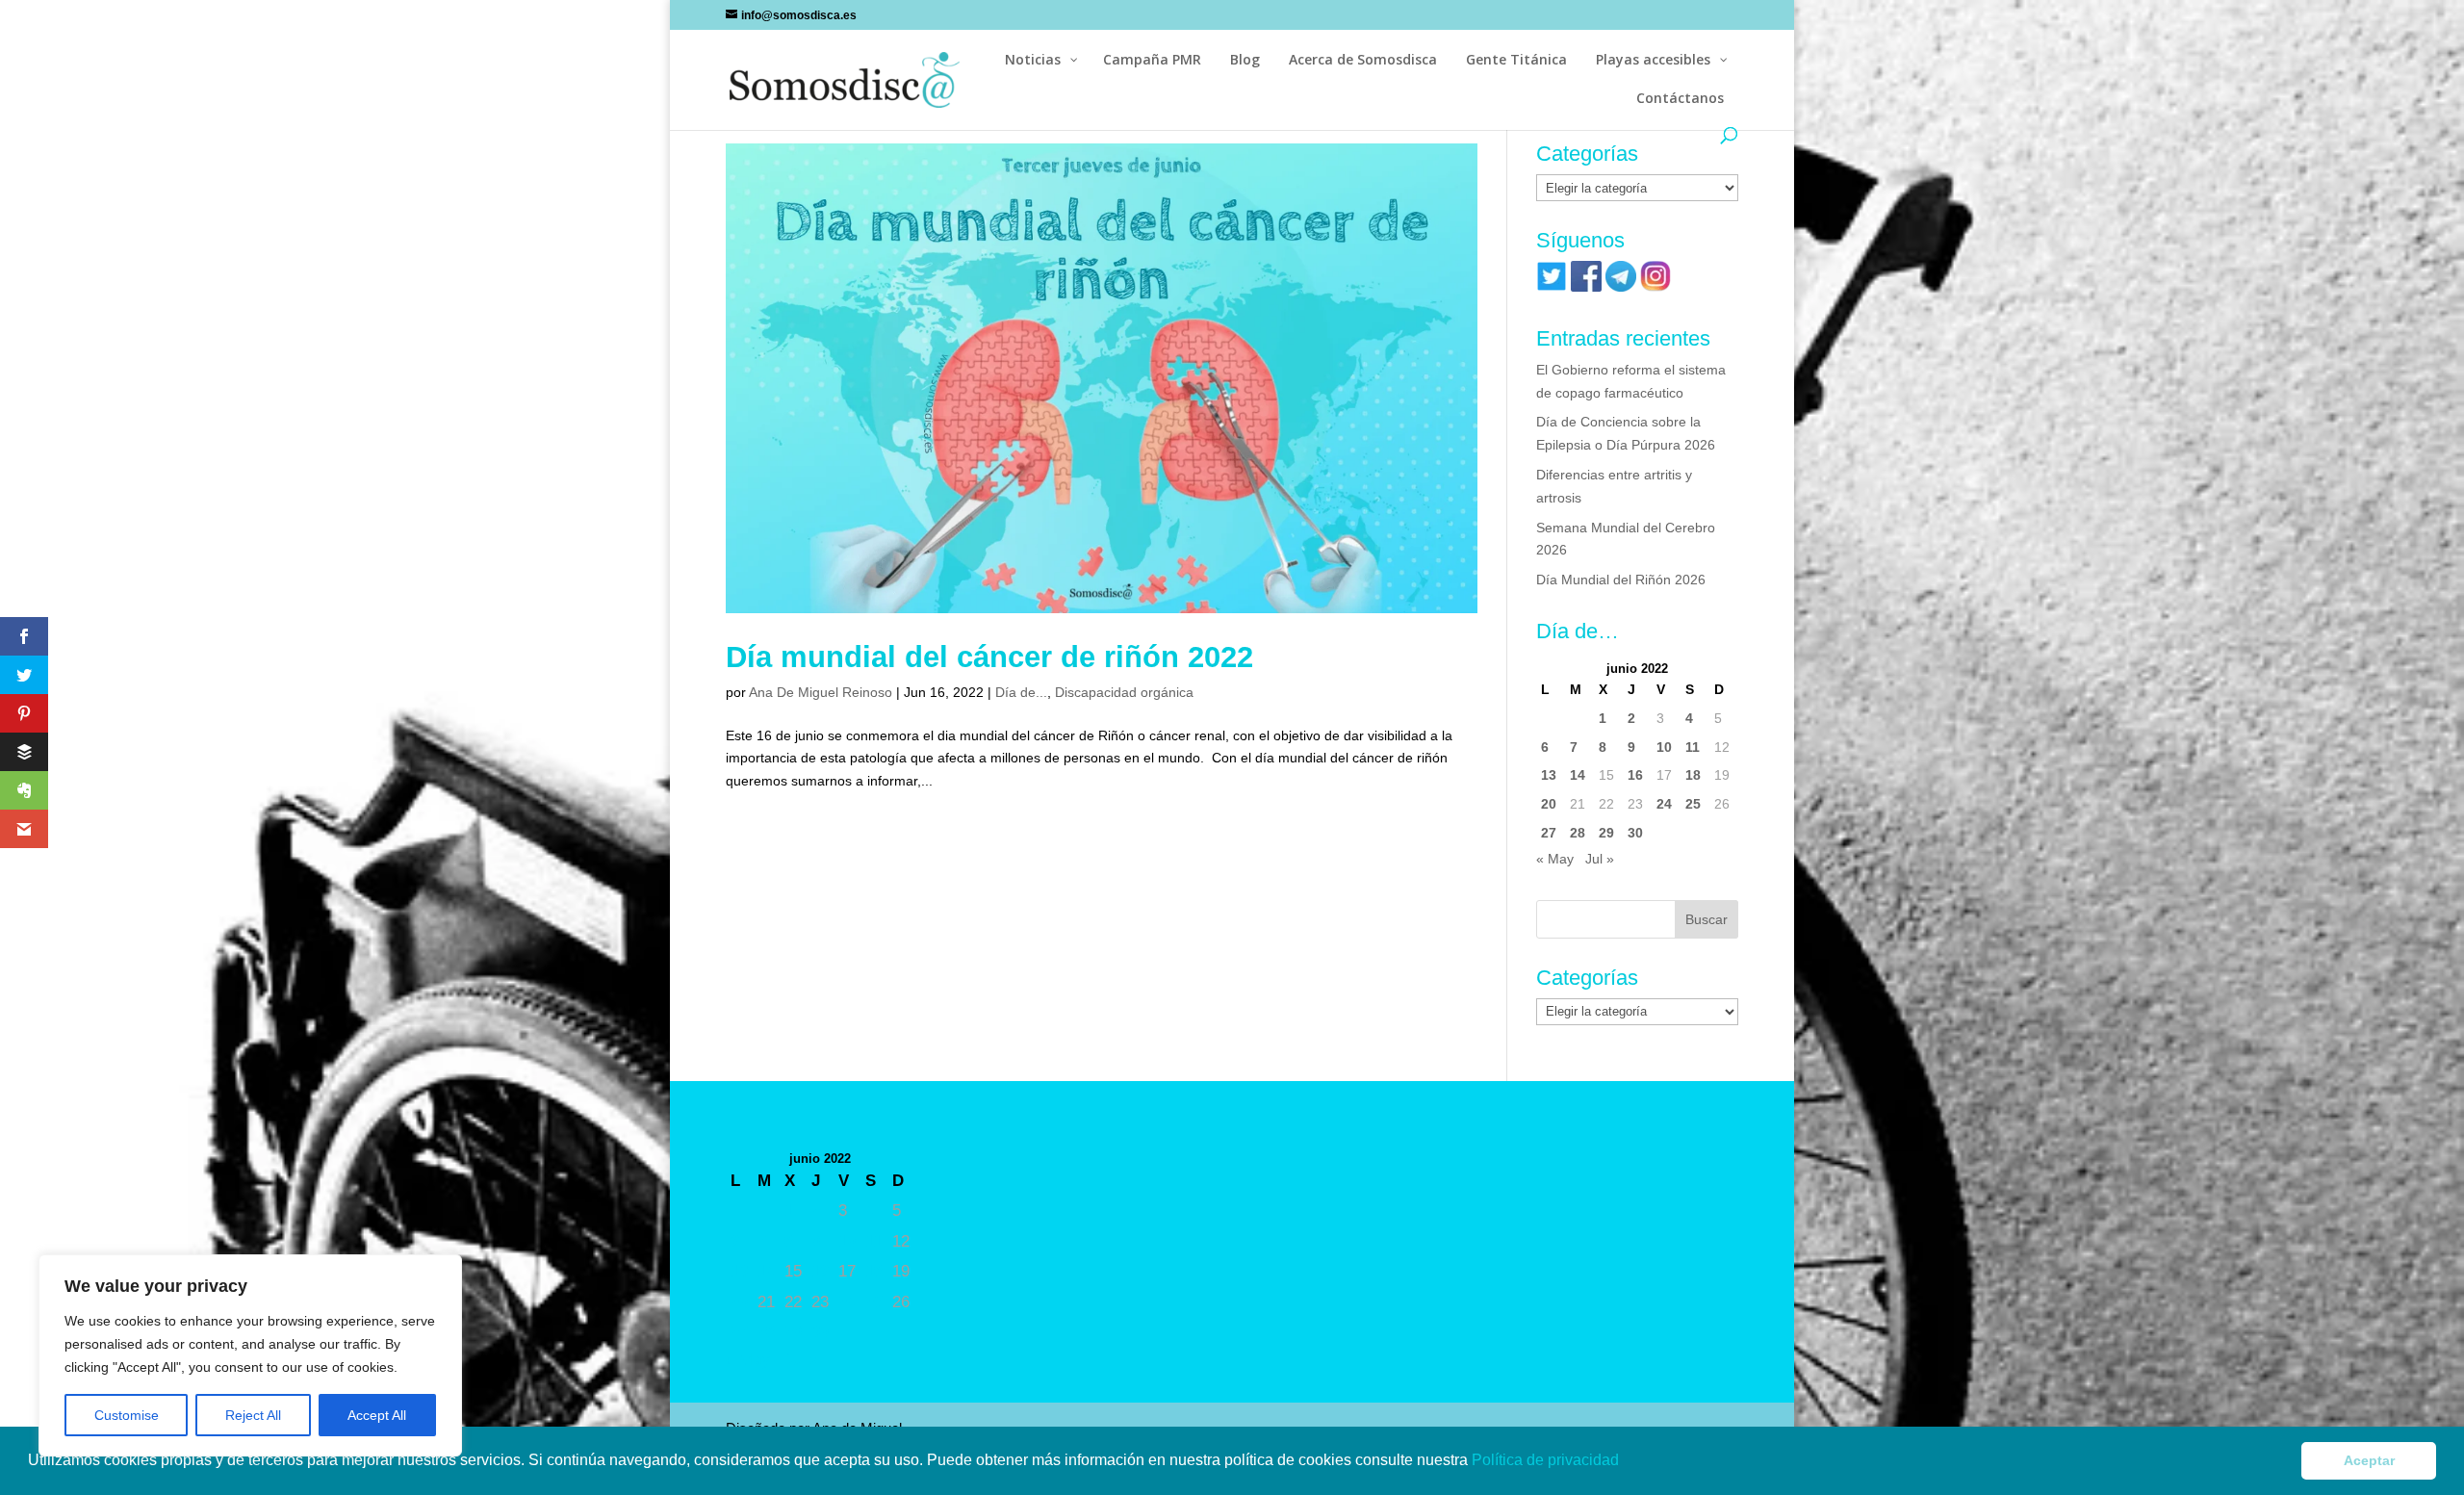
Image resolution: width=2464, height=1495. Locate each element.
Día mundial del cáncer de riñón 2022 (989, 657)
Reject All (253, 1415)
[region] (250, 1355)
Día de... (1021, 692)
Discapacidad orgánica (1124, 692)
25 (1693, 804)
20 (1549, 804)
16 (1635, 775)
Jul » (1600, 859)
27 (1549, 833)
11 (1693, 747)
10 (1664, 747)
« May (1555, 859)
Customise (127, 1415)
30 (1635, 833)
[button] (1626, 1462)
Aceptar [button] (2369, 1460)
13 (1549, 775)
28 (1578, 833)
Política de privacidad (1547, 1460)
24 (1664, 804)
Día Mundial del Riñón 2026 (1621, 580)
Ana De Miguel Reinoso (821, 692)
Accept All (377, 1415)
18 (1693, 775)
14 (1578, 775)
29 (1606, 833)
